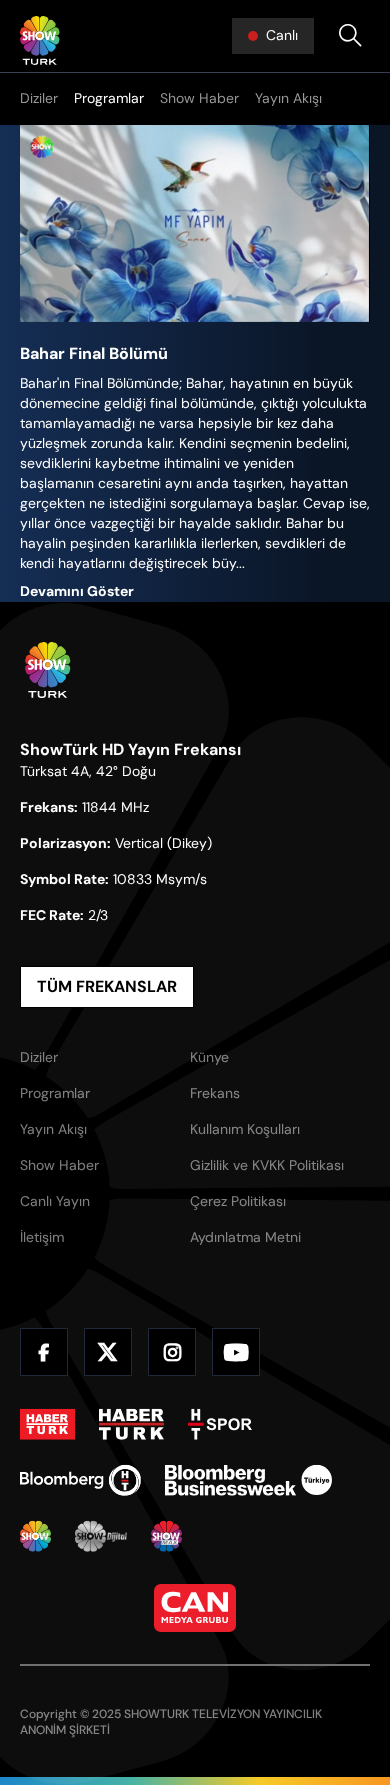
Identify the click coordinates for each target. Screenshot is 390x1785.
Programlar (109, 98)
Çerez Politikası (238, 1201)
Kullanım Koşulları (245, 1129)
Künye (209, 1057)
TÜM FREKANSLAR (107, 986)
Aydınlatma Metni (245, 1237)
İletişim (42, 1237)
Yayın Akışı (288, 98)
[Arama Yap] (350, 36)
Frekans (215, 1093)
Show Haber (199, 98)
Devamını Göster (77, 591)
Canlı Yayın (55, 1201)
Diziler (39, 98)
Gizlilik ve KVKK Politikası (267, 1165)
